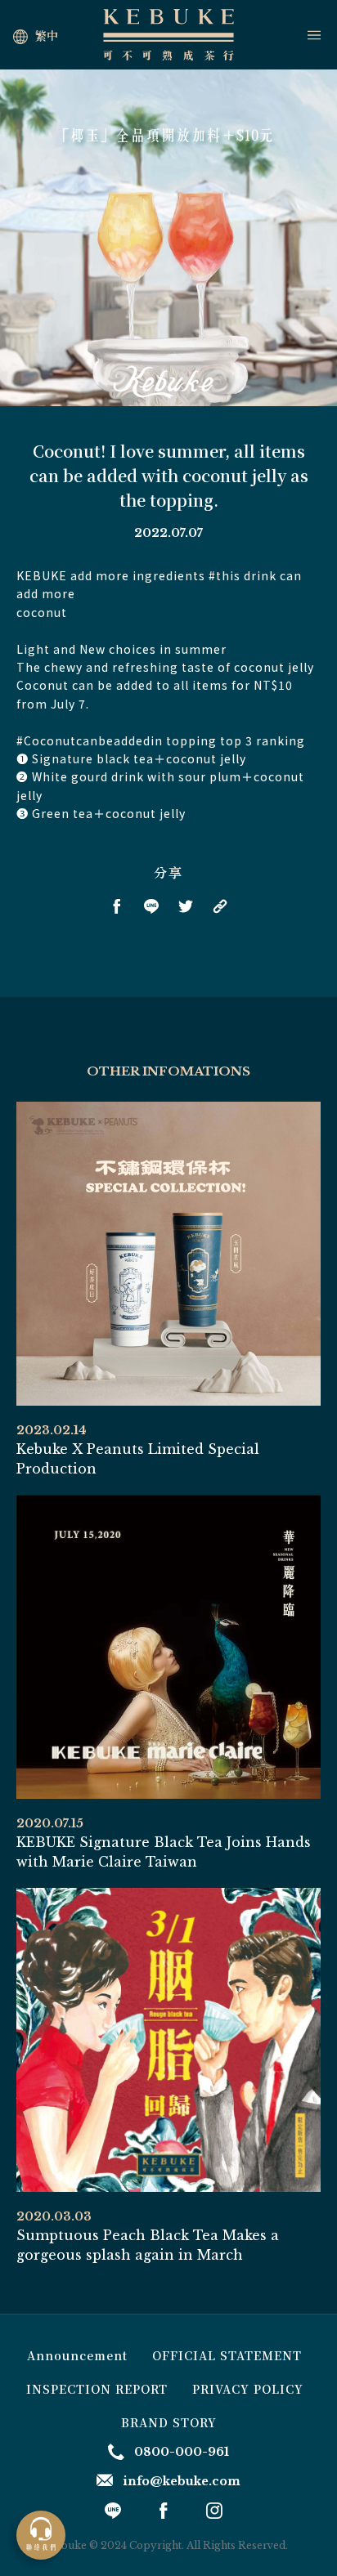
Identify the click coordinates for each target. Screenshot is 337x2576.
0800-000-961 (182, 2452)
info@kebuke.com (182, 2481)
